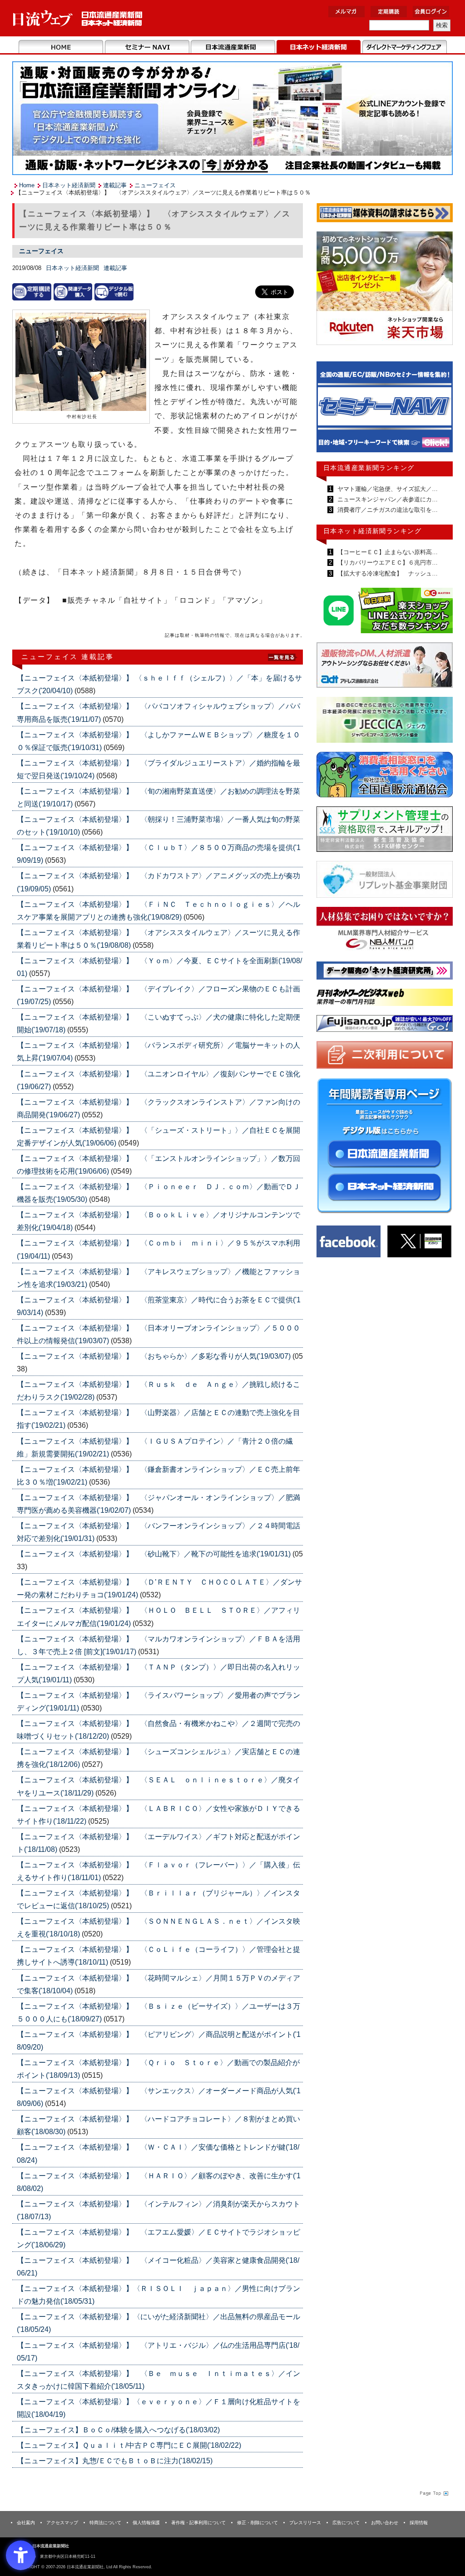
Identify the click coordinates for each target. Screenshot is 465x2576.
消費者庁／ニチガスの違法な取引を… (387, 510)
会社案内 (26, 2523)
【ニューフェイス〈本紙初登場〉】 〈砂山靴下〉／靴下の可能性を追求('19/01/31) (155, 1554)
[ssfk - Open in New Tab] (385, 831)
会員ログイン (431, 12)
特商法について (105, 2523)
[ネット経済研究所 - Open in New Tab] (385, 409)
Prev (330, 411)
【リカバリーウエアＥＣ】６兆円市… (387, 563)
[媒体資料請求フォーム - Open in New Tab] (385, 214)
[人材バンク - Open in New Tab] (385, 931)
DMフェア (404, 47)
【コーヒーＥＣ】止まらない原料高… (387, 552)
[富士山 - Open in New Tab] (385, 1025)
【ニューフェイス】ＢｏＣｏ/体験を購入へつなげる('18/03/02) (118, 2430)
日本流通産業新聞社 (78, 18)
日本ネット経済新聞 (319, 47)
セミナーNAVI (147, 47)
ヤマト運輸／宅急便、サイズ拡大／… (387, 489)
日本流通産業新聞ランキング (369, 468)
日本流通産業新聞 (233, 47)
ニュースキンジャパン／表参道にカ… (387, 499)
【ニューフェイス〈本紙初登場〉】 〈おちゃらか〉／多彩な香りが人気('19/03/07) (155, 1356)
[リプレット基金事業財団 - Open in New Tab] (385, 881)
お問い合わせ (385, 2523)
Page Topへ (433, 2493)
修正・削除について (257, 2523)
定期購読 (389, 12)
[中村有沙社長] (81, 363)
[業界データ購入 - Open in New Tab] (73, 292)
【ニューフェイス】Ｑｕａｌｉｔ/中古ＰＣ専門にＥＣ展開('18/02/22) (129, 2445)
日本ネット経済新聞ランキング (372, 531)
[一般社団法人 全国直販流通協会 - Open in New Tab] (385, 777)
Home (61, 47)
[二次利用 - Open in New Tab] (385, 1057)
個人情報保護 (146, 2523)
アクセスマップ (62, 2523)
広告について (346, 2523)
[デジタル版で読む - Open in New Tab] (114, 292)
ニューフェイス (155, 185)
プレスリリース (305, 2523)
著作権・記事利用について (198, 2523)
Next (439, 411)
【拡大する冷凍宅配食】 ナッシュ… (387, 573)
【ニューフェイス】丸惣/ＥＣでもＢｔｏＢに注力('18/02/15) (115, 2461)
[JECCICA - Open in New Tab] (385, 722)
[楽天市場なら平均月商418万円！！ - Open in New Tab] (385, 290)
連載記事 (115, 185)
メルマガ (346, 12)
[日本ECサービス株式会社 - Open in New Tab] (385, 612)
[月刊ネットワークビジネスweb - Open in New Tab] (385, 999)
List (282, 656)
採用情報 (419, 2523)
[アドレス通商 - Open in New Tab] (385, 667)
